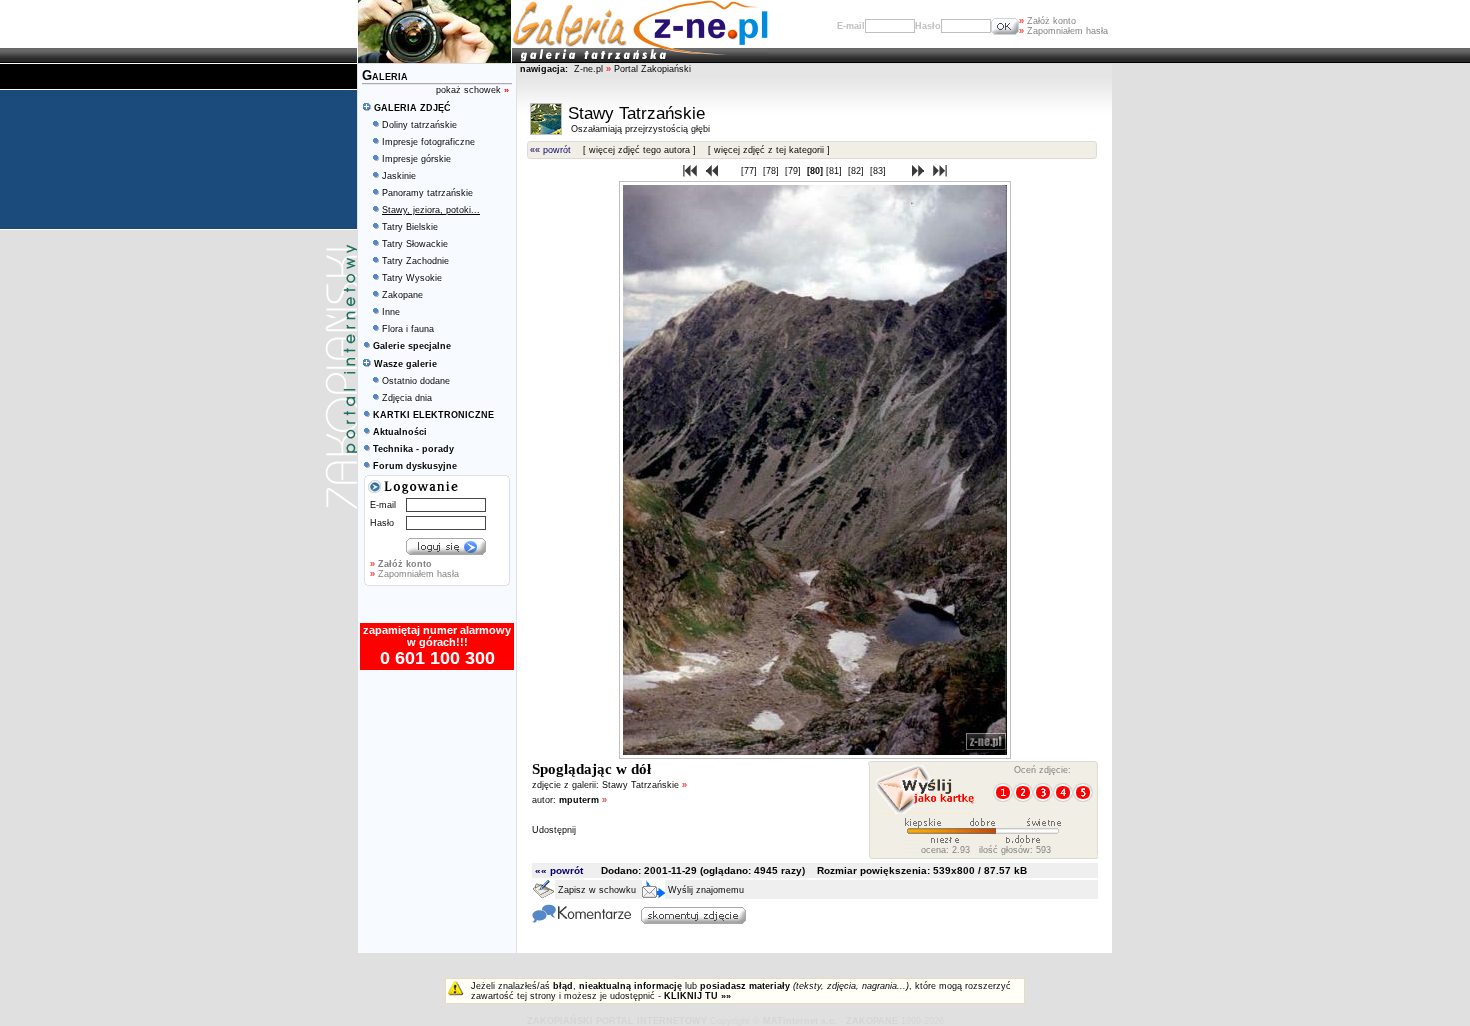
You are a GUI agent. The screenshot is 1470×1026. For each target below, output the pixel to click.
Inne (391, 312)
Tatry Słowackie (415, 244)
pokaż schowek (472, 90)
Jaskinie (399, 176)
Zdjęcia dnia (407, 398)
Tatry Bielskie (410, 227)
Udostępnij (554, 830)
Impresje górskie (416, 159)
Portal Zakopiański (652, 69)
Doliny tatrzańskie (419, 125)
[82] (857, 171)
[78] (772, 171)
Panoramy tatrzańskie (427, 193)
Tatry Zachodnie (415, 261)
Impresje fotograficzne (428, 142)
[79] (794, 171)
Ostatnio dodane (416, 381)
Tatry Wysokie (412, 278)
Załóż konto (1047, 21)
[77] (750, 171)
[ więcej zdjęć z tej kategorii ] (769, 150)
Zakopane (402, 295)
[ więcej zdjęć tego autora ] (639, 150)
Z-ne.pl (590, 69)
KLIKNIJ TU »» (697, 996)
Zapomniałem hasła (1063, 31)
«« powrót (550, 150)
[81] (835, 171)
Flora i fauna (408, 329)
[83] (879, 171)
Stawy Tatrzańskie (644, 785)
